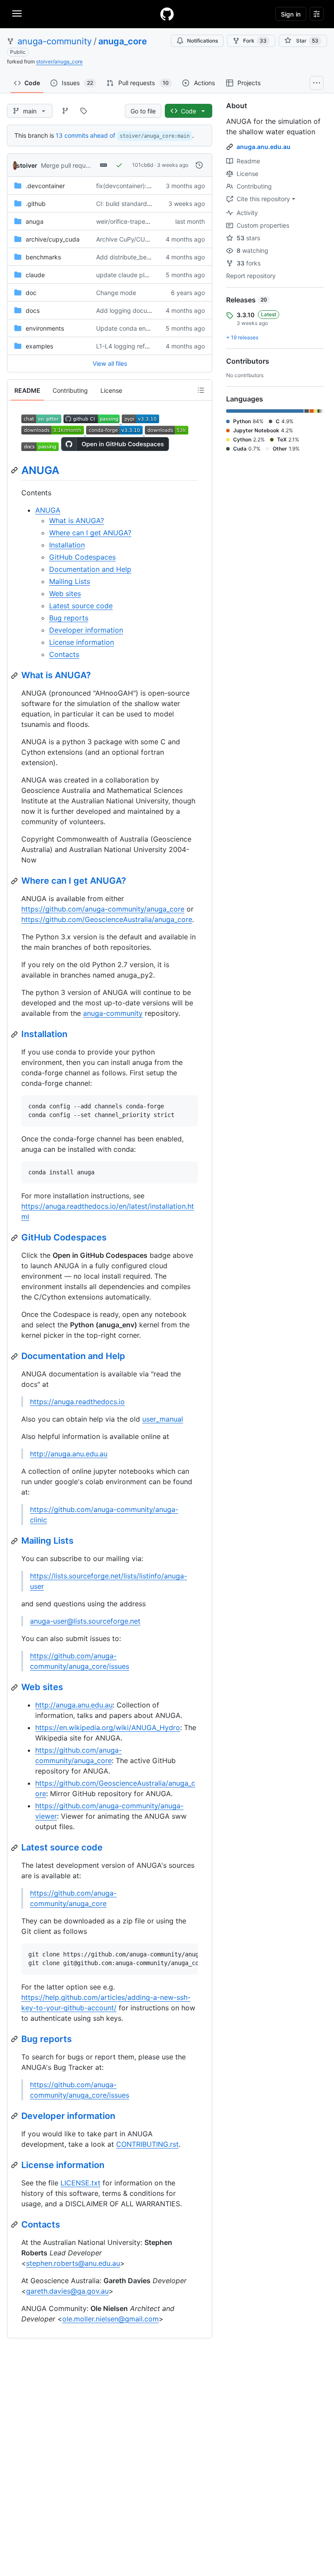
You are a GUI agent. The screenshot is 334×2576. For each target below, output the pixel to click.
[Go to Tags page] (83, 111)
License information (82, 642)
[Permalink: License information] (15, 2165)
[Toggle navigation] (17, 13)
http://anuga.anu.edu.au (69, 1454)
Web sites (65, 593)
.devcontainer (45, 186)
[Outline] (201, 390)
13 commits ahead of (85, 135)
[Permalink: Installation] (15, 1034)
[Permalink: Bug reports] (15, 2039)
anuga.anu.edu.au (264, 147)
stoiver (27, 165)
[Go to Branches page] (65, 111)
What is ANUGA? (77, 521)
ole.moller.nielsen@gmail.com (110, 2319)
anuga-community (55, 41)
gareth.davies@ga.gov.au (67, 2291)
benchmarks (43, 257)
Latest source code (81, 606)
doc (31, 293)
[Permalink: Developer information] (15, 2116)
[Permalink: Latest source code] (15, 1848)
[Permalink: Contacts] (15, 2225)
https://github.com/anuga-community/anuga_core (103, 909)
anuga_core (123, 41)
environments (45, 328)
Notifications (202, 41)
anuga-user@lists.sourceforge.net (85, 1621)
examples (39, 346)
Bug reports (69, 618)
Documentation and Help (90, 569)
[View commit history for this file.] (199, 165)
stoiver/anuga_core (59, 61)
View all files (110, 363)
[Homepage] (167, 14)
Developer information (86, 630)
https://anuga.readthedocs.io (77, 1402)
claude (35, 275)
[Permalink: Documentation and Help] (15, 1356)
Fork (255, 41)
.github (36, 204)
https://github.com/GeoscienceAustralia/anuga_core (107, 919)
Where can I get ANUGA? (90, 533)
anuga (35, 221)
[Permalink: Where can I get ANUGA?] (15, 881)
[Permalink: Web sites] (15, 1687)
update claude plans (125, 275)
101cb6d (143, 165)
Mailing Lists (70, 581)
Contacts (64, 654)
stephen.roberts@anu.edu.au (73, 2263)
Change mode (116, 293)
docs (33, 310)
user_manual (163, 1419)
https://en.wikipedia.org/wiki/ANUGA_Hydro (108, 1727)
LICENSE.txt (80, 2183)
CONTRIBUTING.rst (147, 2144)
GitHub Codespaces (82, 557)
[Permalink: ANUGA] (15, 470)
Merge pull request (68, 165)
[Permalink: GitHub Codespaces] (15, 1238)
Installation (67, 545)
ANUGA (40, 470)
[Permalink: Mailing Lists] (15, 1541)
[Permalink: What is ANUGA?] (15, 676)
